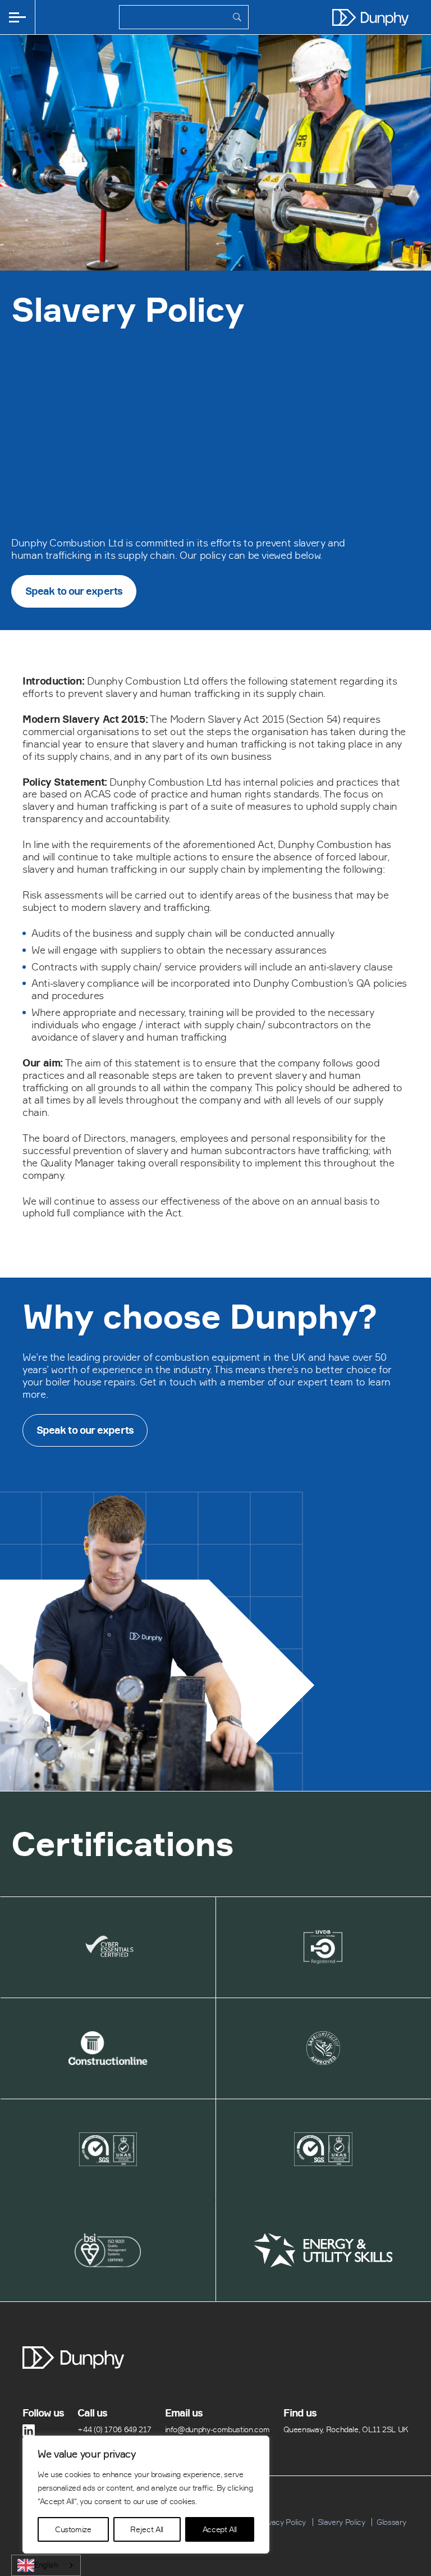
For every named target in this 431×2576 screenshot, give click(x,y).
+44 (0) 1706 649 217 (114, 2429)
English (46, 2565)
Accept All (220, 2529)
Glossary (391, 2522)
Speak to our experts (74, 591)
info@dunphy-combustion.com (217, 2429)
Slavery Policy (341, 2522)
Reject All (146, 2529)
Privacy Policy (282, 2522)
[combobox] (46, 2565)
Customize (73, 2529)
